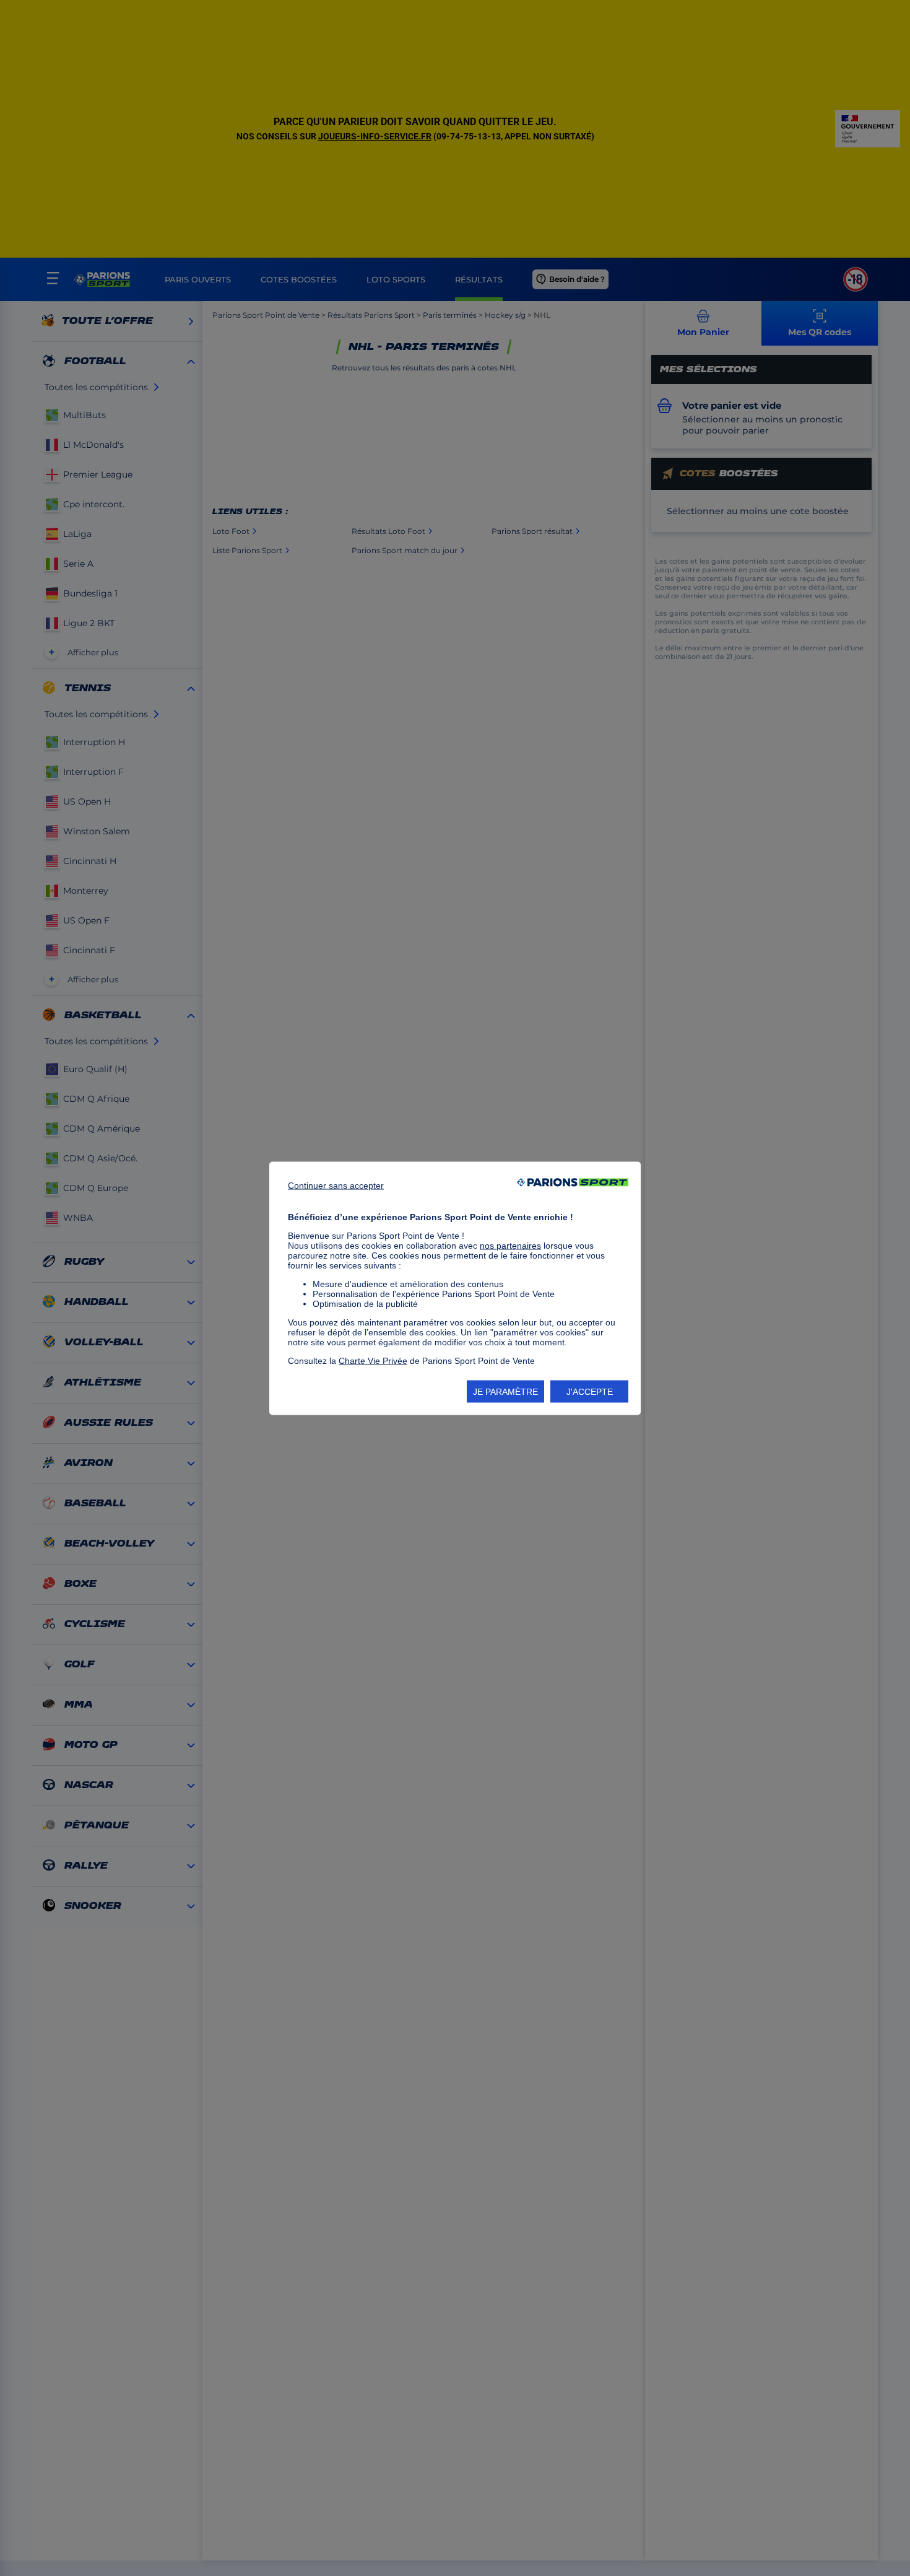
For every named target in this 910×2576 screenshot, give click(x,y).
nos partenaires (510, 1245)
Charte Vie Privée (373, 1360)
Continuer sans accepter (336, 1185)
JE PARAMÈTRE (505, 1391)
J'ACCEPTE (590, 1391)
